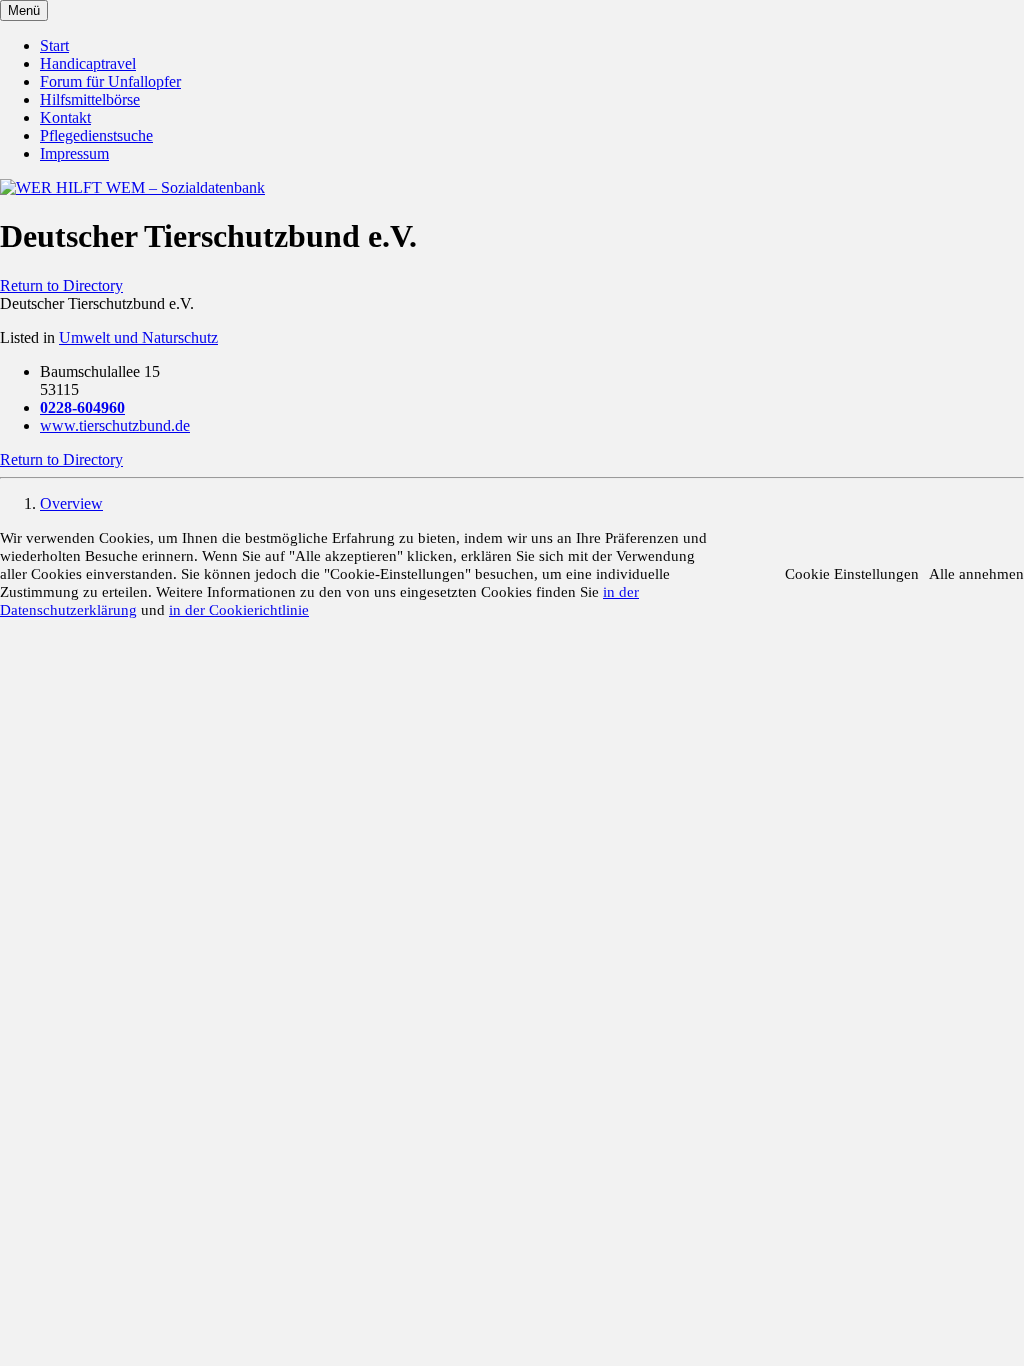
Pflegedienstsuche (96, 135)
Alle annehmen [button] (976, 574)
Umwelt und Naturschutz (138, 337)
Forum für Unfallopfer (110, 81)
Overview (71, 503)
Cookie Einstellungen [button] (852, 574)
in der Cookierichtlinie (239, 610)
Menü (24, 10)
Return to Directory (61, 285)
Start (54, 45)
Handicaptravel (88, 63)
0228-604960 (82, 407)
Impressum (74, 153)
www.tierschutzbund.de (115, 425)
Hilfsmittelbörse (90, 99)
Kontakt (65, 117)
